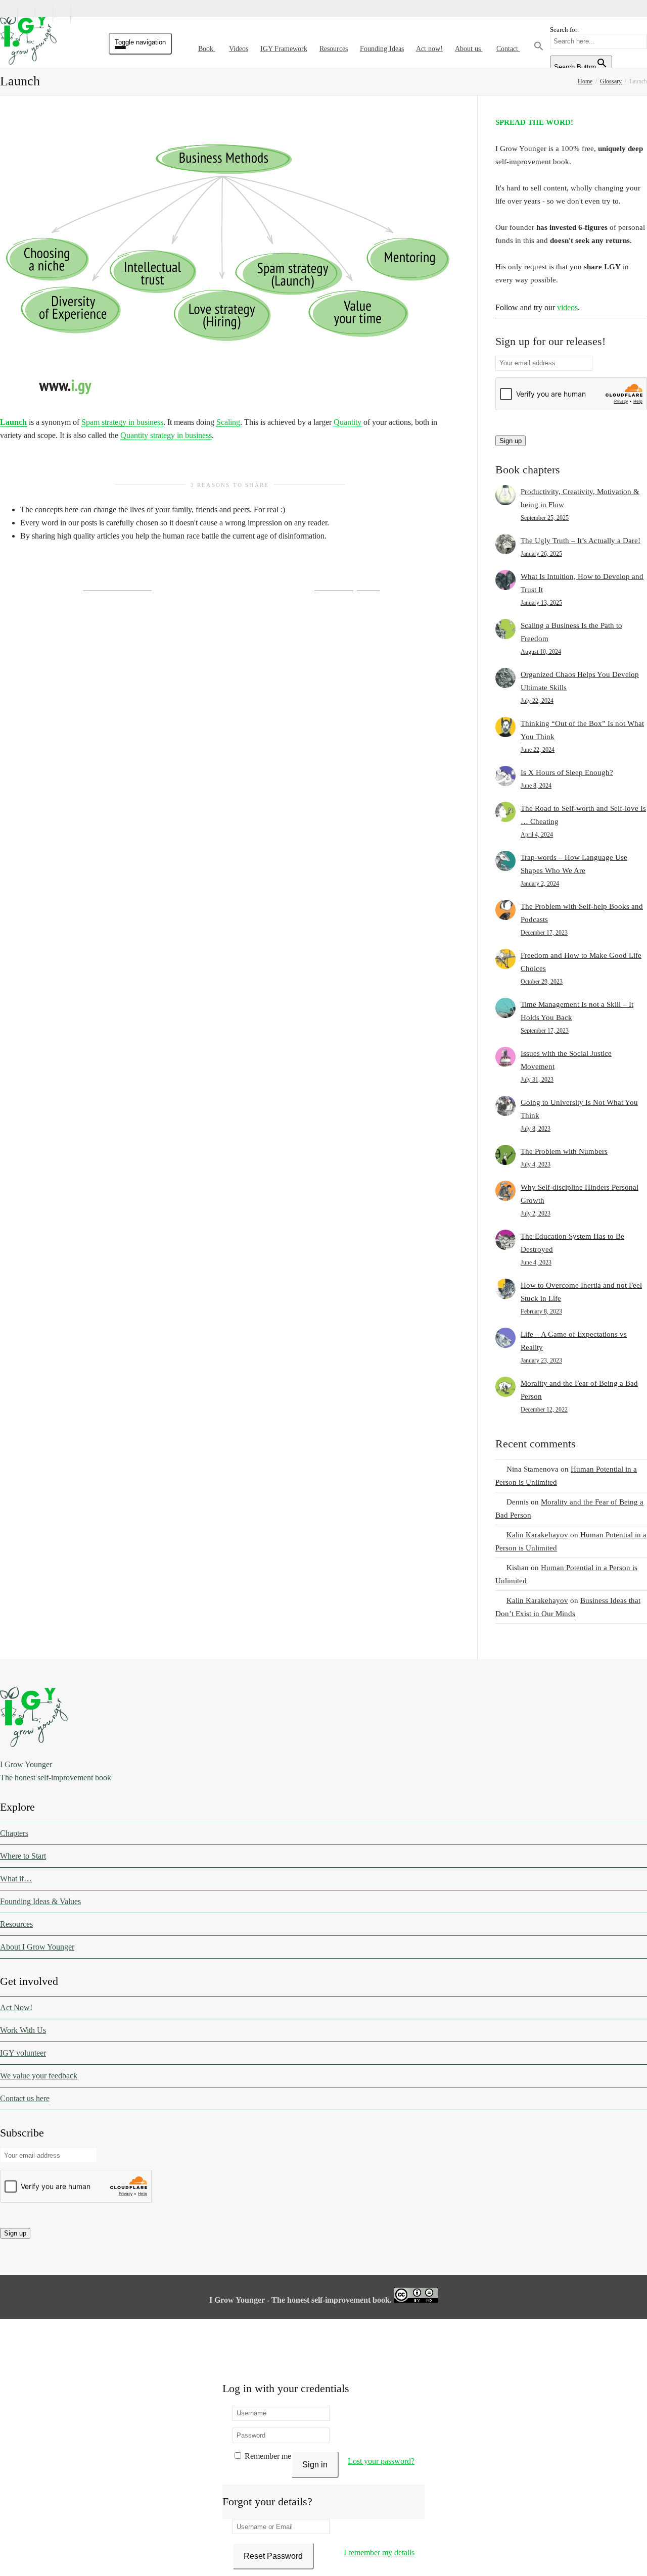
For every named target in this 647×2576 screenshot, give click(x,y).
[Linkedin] (44, 14)
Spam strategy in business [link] (122, 422)
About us (469, 49)
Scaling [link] (228, 422)
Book (207, 49)
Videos (239, 49)
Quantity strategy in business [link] (166, 435)
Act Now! (16, 2007)
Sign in (315, 2465)
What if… (16, 1879)
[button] (539, 49)
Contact (508, 49)
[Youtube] (62, 14)
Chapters (14, 1833)
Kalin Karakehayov (537, 1535)
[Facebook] (27, 14)
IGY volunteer (23, 2053)
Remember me (267, 2456)
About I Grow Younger (37, 1947)
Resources (334, 49)
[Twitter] (9, 14)
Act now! (429, 49)
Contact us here (25, 2098)
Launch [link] (13, 422)
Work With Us (23, 2030)
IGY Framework (284, 49)
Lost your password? (381, 2461)
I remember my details (379, 2553)
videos (567, 307)
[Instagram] (80, 14)
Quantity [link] (348, 422)
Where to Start (23, 1856)
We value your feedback (39, 2076)
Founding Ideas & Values (40, 1901)
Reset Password (273, 2556)
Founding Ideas (382, 49)
